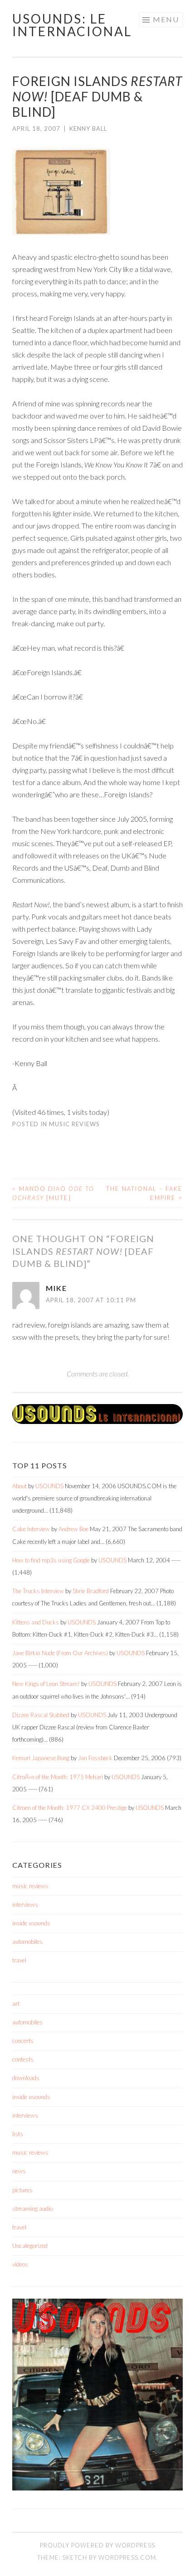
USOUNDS (49, 1486)
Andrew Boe (73, 1529)
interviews (25, 1905)
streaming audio (32, 2209)
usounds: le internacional (72, 25)
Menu (166, 19)
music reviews (74, 1124)
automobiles (27, 1942)
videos (20, 2264)
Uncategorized (30, 2246)
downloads (26, 2078)
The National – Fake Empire (144, 1193)
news (19, 2171)
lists (18, 2134)
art (16, 2004)
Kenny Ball (88, 129)
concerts (23, 2041)
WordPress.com (127, 2557)
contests (23, 2059)
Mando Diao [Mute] (53, 1193)
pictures (22, 2190)
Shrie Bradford (91, 1591)
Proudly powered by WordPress (97, 2545)
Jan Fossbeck (95, 1758)
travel (19, 1960)
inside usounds (31, 1923)
